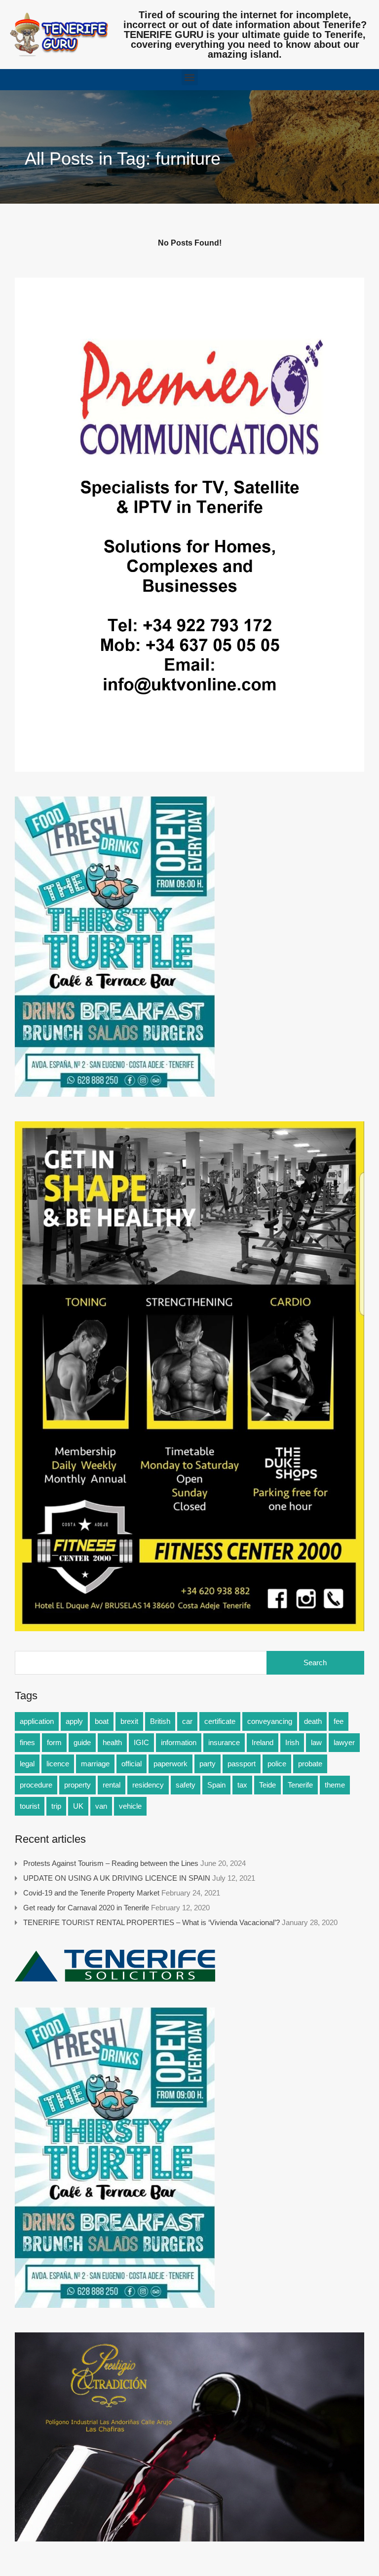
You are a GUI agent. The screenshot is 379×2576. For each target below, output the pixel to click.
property (77, 1785)
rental (112, 1785)
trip (56, 1806)
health (112, 1742)
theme (335, 1785)
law (316, 1742)
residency (148, 1785)
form (54, 1742)
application (37, 1721)
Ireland (263, 1742)
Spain (216, 1785)
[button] (190, 77)
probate (310, 1764)
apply (74, 1721)
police (277, 1764)
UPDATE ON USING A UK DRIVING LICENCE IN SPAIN (117, 1878)
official (132, 1764)
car (187, 1721)
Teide (267, 1785)
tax (242, 1785)
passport (242, 1764)
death (313, 1721)
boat (102, 1721)
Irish (292, 1742)
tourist (30, 1806)
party (208, 1764)
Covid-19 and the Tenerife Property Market (91, 1893)
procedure (36, 1785)
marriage (95, 1764)
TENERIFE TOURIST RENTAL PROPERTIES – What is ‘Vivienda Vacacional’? (152, 1922)
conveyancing (270, 1721)
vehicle (130, 1806)
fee (339, 1721)
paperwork (171, 1764)
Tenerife (300, 1785)
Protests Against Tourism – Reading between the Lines (111, 1863)
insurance (224, 1742)
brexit (129, 1721)
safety (186, 1785)
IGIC (141, 1742)
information (179, 1742)
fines (27, 1742)
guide (82, 1742)
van (101, 1806)
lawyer (344, 1742)
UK (78, 1806)
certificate (220, 1721)
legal (27, 1764)
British (160, 1721)
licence (58, 1764)
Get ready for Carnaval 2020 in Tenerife (86, 1908)
